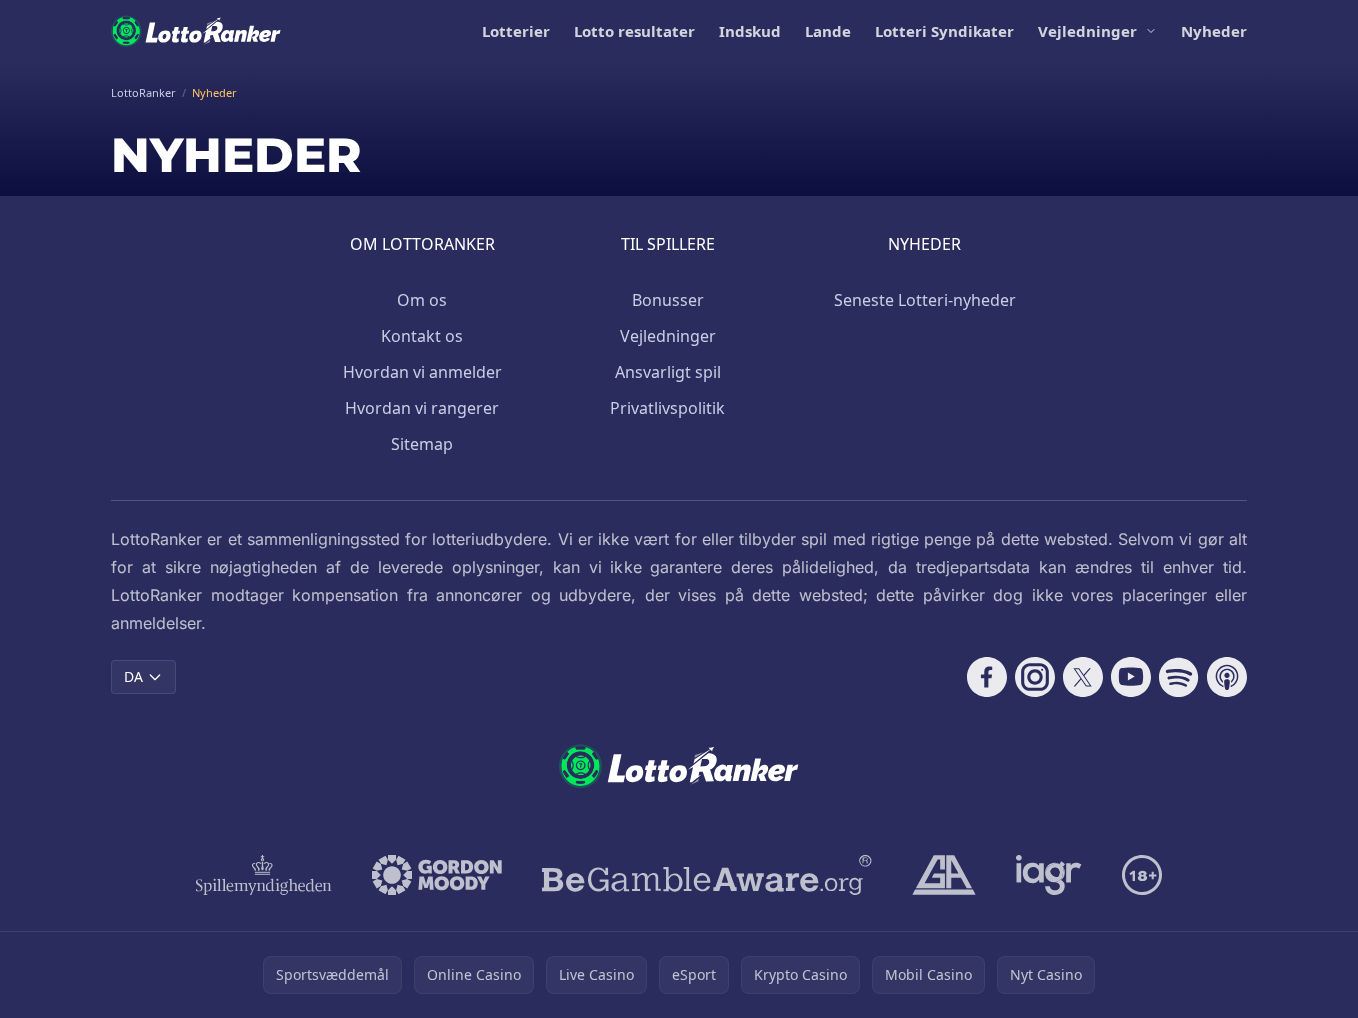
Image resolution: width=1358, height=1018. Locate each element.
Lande (828, 31)
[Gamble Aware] (707, 875)
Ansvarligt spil (668, 372)
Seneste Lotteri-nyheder (925, 300)
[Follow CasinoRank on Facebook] (987, 677)
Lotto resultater (634, 31)
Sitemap (422, 444)
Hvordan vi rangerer (422, 408)
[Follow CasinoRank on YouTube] (1131, 677)
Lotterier (516, 31)
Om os (422, 300)
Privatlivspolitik (667, 408)
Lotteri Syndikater (944, 31)
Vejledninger (1087, 31)
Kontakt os (422, 336)
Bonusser (668, 300)
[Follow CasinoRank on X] (1083, 677)
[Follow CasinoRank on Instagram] (1035, 677)
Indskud (750, 31)
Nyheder (1214, 31)
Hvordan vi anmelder (422, 372)
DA (133, 676)
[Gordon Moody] (437, 875)
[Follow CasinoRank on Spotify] (1179, 677)
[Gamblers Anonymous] (944, 875)
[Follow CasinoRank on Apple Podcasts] (1227, 677)
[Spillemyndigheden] (264, 875)
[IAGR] (1049, 875)
